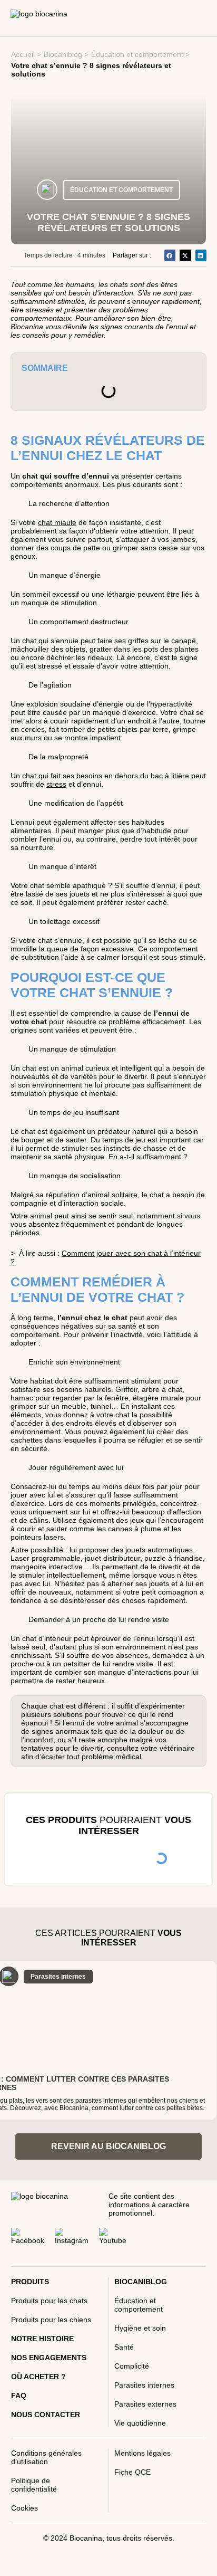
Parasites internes (144, 2385)
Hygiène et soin (140, 2328)
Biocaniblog (63, 54)
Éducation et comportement (137, 54)
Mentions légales (142, 2453)
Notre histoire (42, 2339)
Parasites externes (145, 2404)
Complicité (132, 2366)
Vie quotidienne (140, 2423)
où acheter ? (38, 2377)
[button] (170, 255)
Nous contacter (46, 2415)
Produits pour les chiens (51, 2320)
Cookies (24, 2508)
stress (56, 784)
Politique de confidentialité (34, 2485)
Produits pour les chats (49, 2301)
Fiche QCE (132, 2472)
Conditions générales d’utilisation (46, 2457)
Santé (124, 2347)
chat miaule (57, 522)
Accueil (23, 54)
